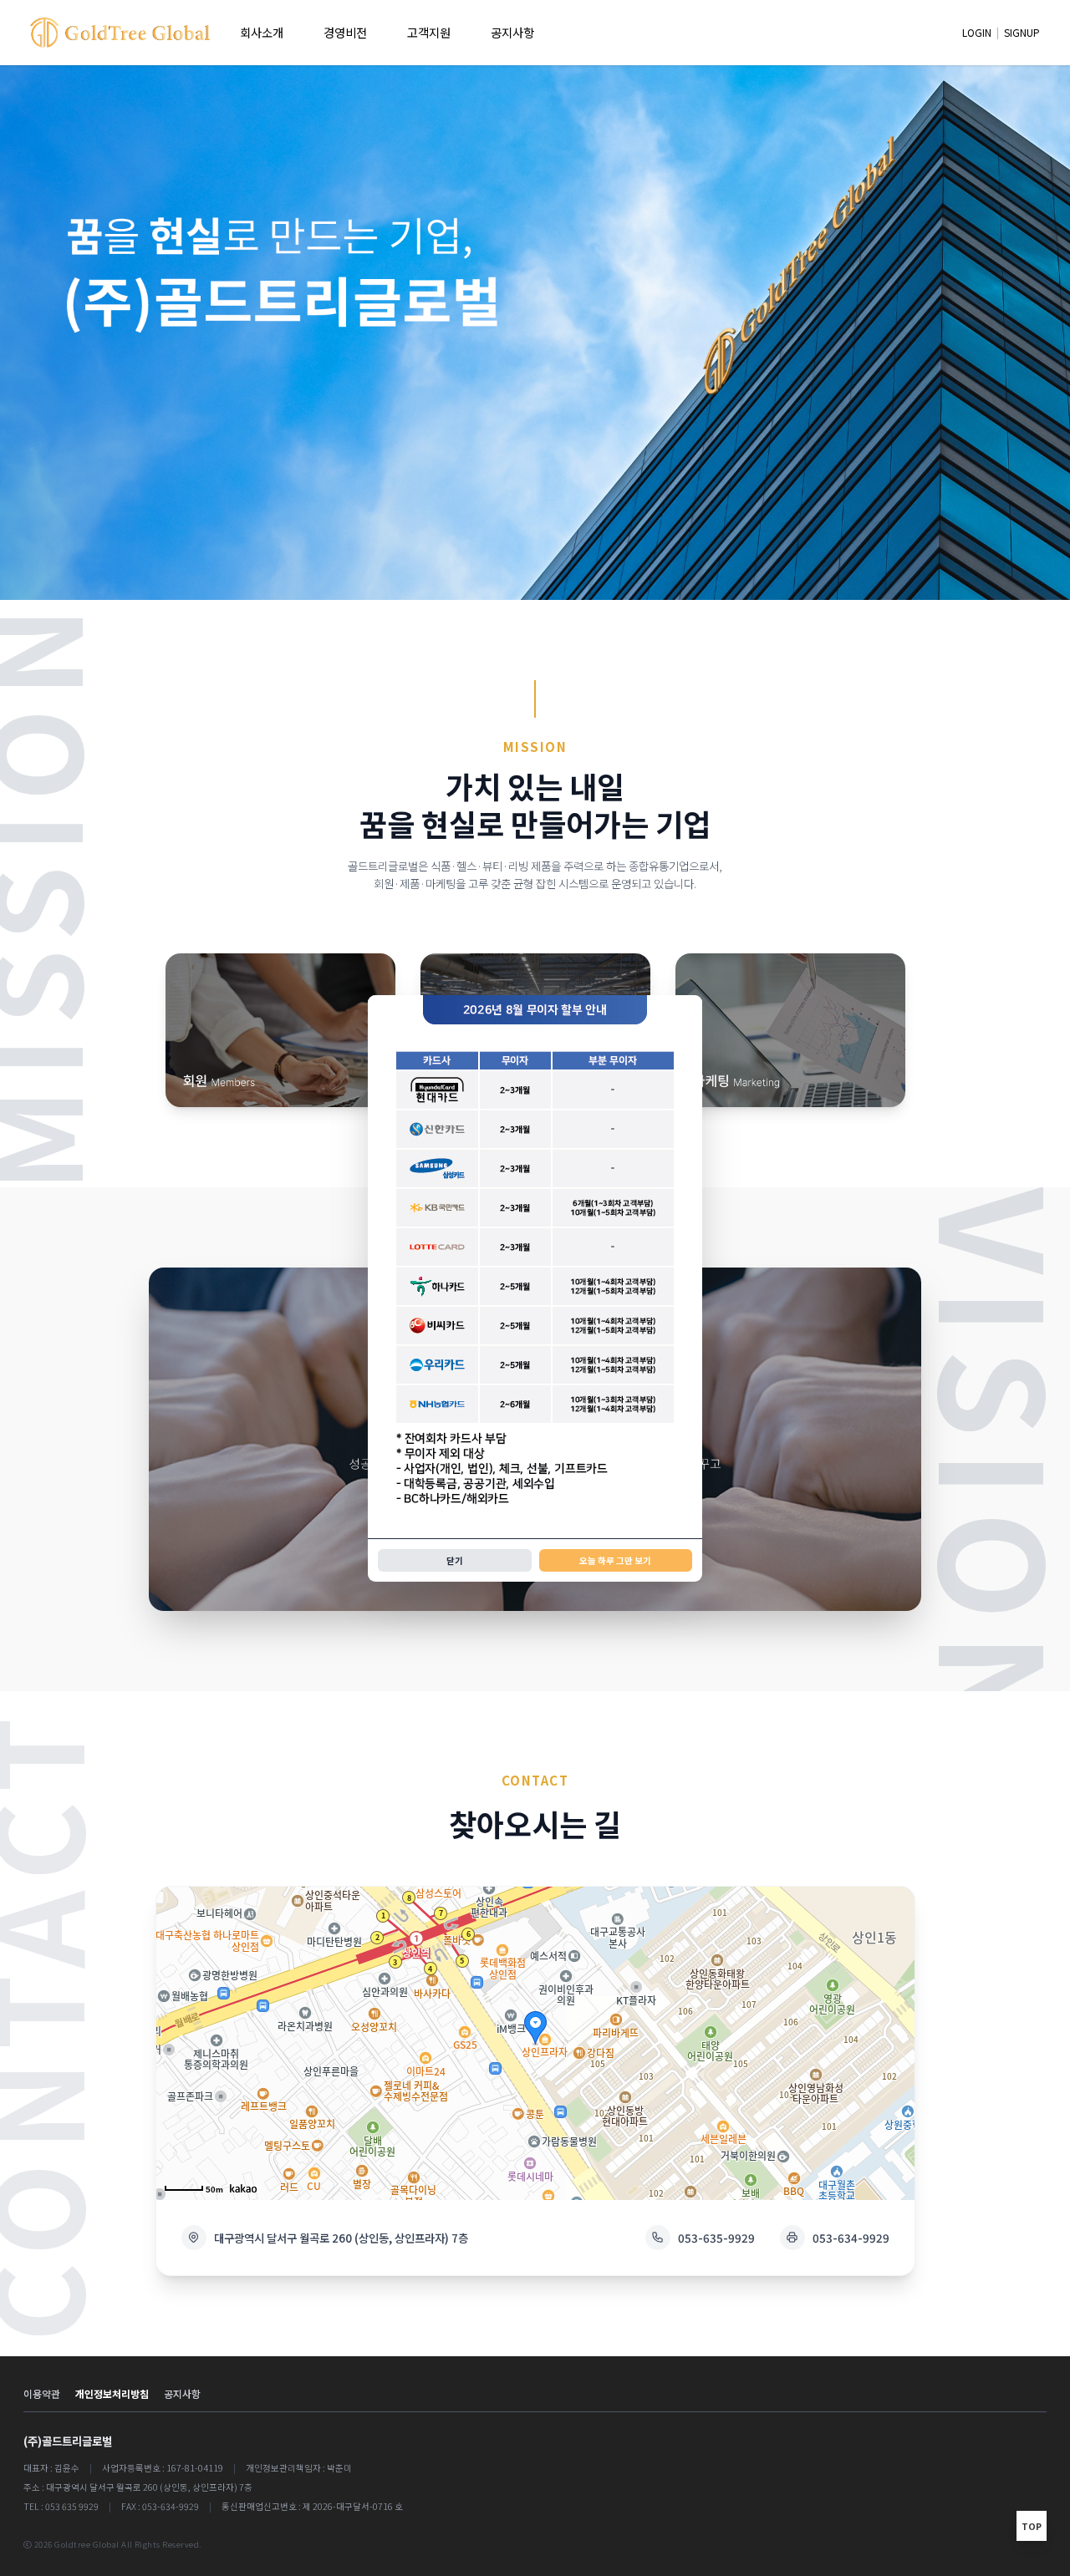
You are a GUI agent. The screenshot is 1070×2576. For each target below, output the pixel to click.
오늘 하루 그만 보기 (615, 1560)
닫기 (455, 1560)
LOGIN (977, 32)
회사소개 (262, 32)
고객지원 (429, 32)
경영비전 (345, 32)
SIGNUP (1022, 32)
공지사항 (512, 32)
